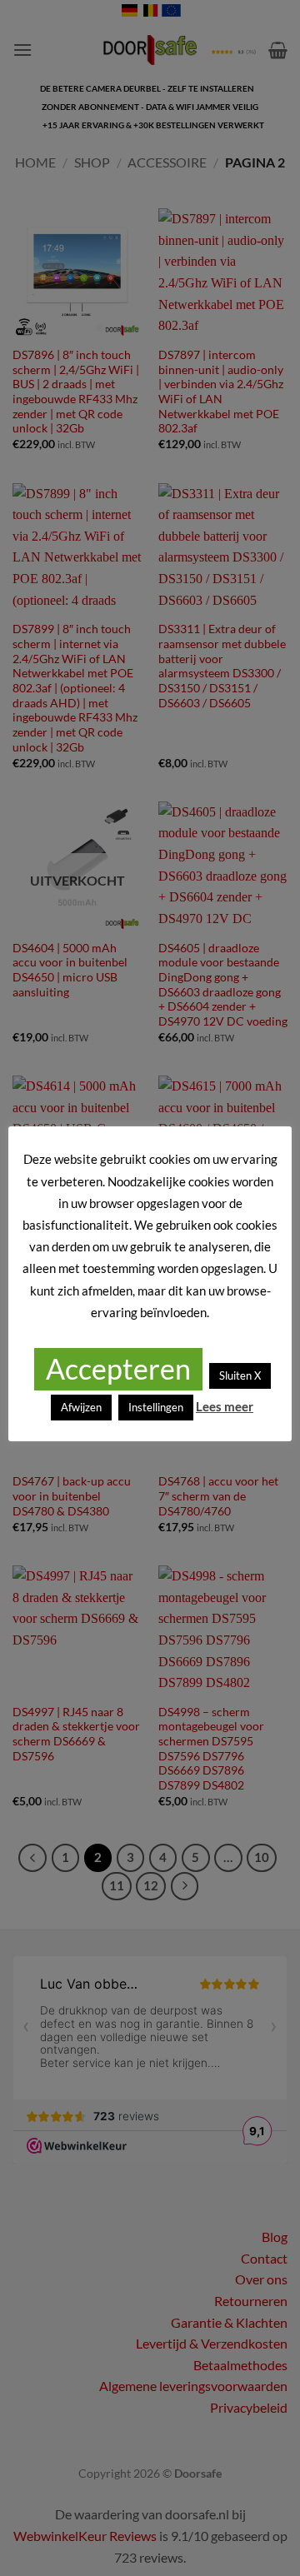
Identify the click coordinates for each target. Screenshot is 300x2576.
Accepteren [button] (118, 1368)
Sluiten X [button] (240, 1375)
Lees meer (225, 1406)
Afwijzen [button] (81, 1407)
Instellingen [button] (156, 1407)
